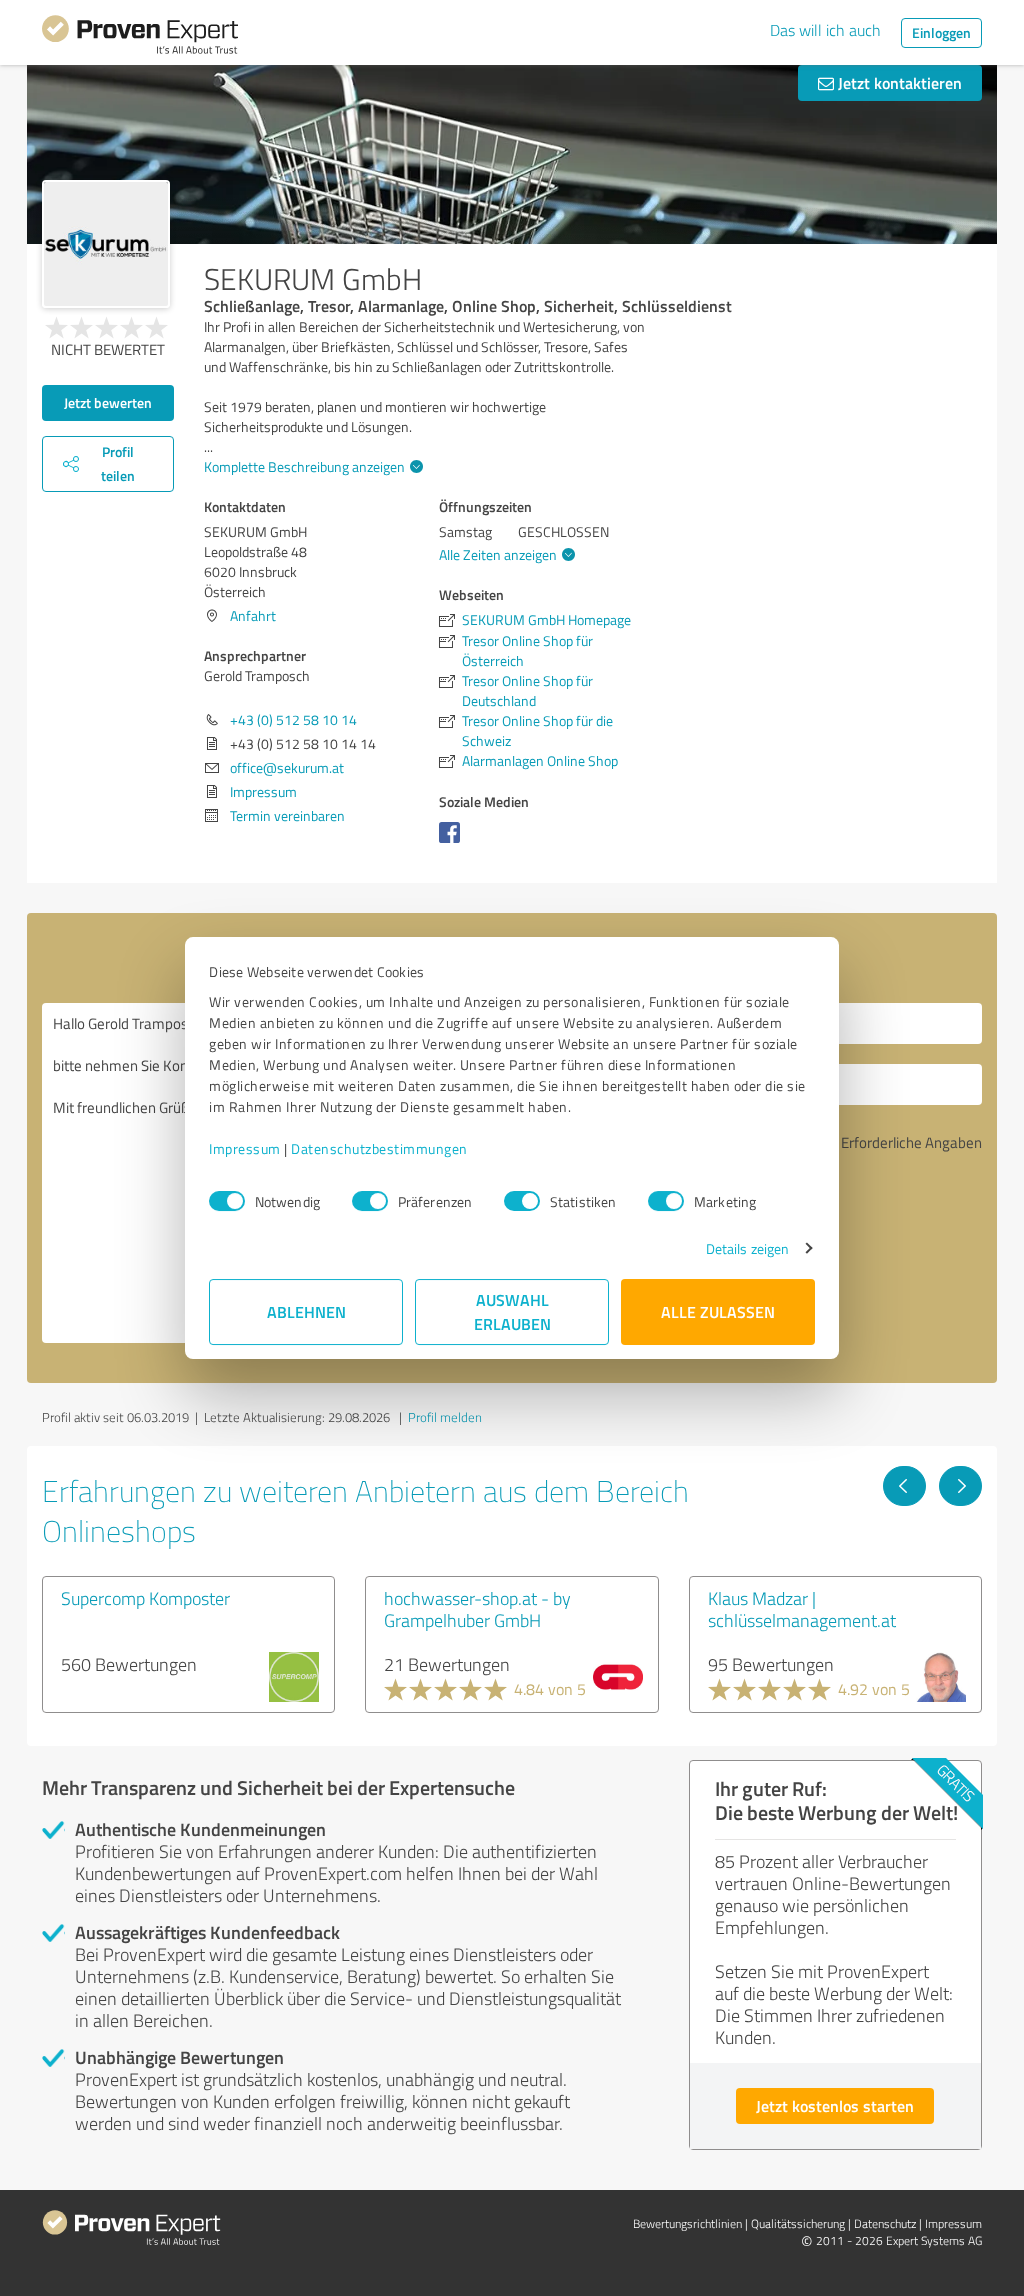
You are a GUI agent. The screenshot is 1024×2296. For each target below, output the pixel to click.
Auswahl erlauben (512, 1311)
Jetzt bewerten (108, 402)
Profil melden (445, 1417)
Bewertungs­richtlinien (687, 2223)
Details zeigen (747, 1248)
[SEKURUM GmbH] (106, 244)
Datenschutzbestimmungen (379, 1148)
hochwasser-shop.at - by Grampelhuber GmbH (477, 1609)
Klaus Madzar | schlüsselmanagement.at (802, 1609)
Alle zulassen (718, 1311)
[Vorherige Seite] (904, 1486)
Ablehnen (306, 1311)
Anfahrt (253, 615)
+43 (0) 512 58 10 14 (293, 719)
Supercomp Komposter (145, 1598)
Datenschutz (885, 2223)
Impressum (245, 1148)
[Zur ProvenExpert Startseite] (140, 38)
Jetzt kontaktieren (898, 82)
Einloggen (941, 32)
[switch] (370, 1201)
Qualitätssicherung (798, 2223)
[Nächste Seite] (960, 1486)
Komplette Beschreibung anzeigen (304, 466)
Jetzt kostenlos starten (835, 2105)
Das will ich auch (825, 30)
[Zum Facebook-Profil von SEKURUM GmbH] (453, 842)
